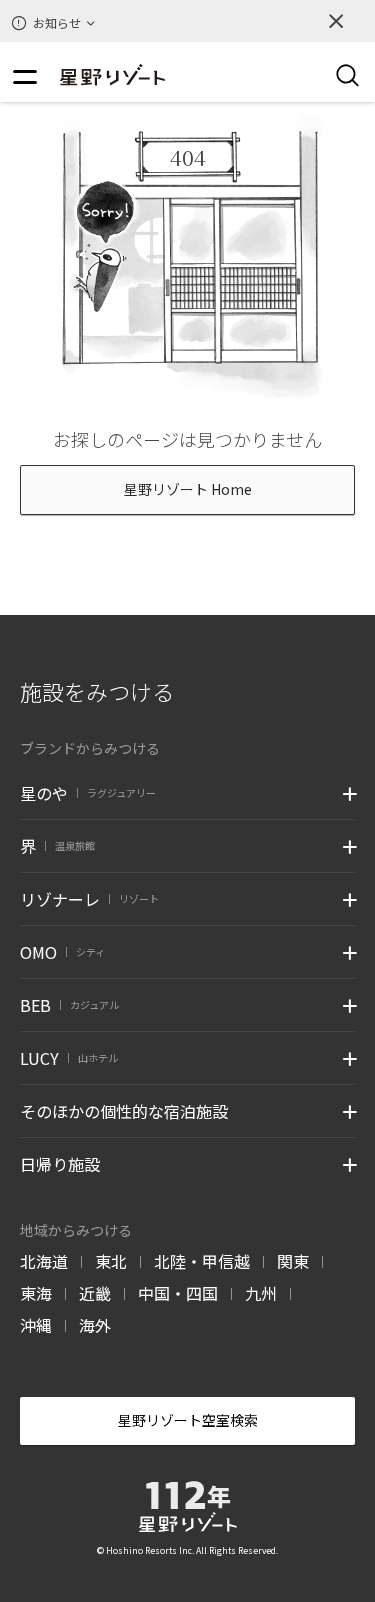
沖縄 (36, 1325)
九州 (261, 1293)
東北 (111, 1261)
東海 (36, 1293)
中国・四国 (178, 1293)
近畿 (95, 1293)
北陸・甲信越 (202, 1261)
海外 (95, 1325)
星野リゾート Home (188, 489)
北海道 (44, 1261)
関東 (293, 1261)
